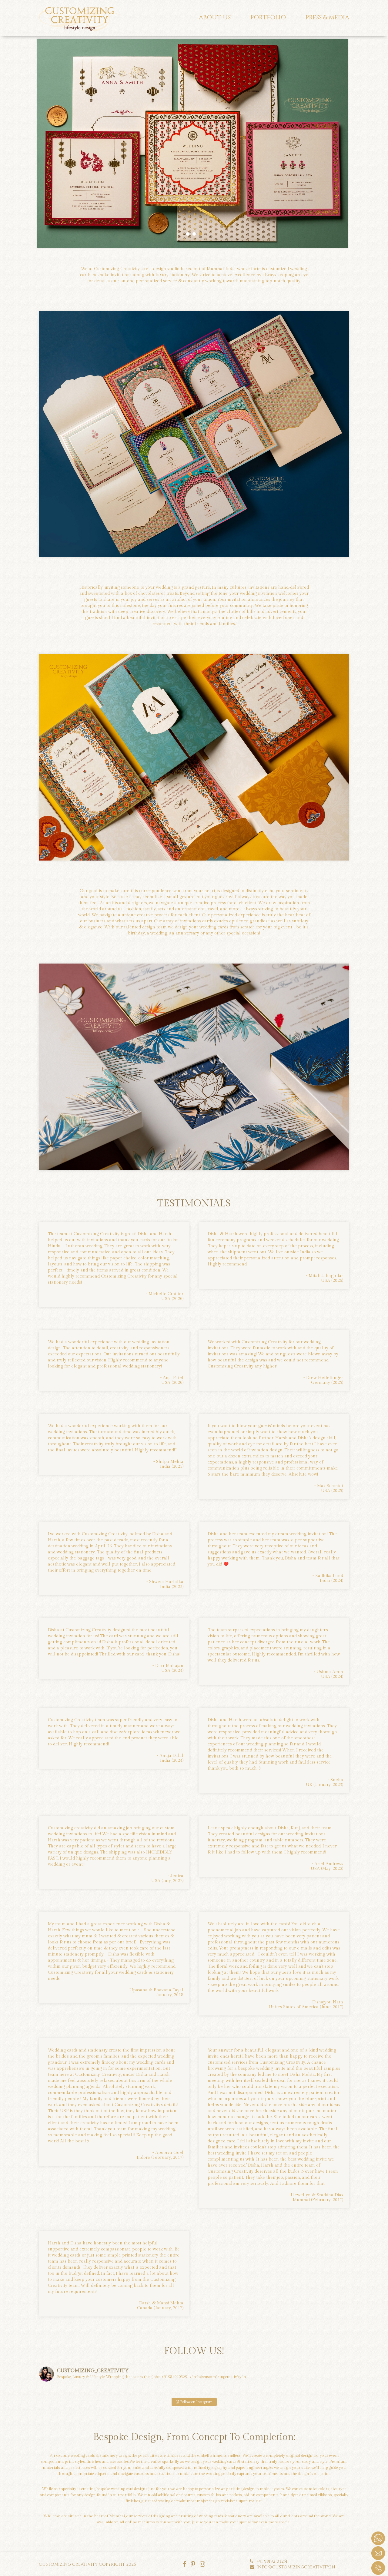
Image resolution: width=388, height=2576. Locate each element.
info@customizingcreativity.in (295, 2567)
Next (341, 143)
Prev (47, 143)
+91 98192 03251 (270, 2561)
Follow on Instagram (196, 2402)
